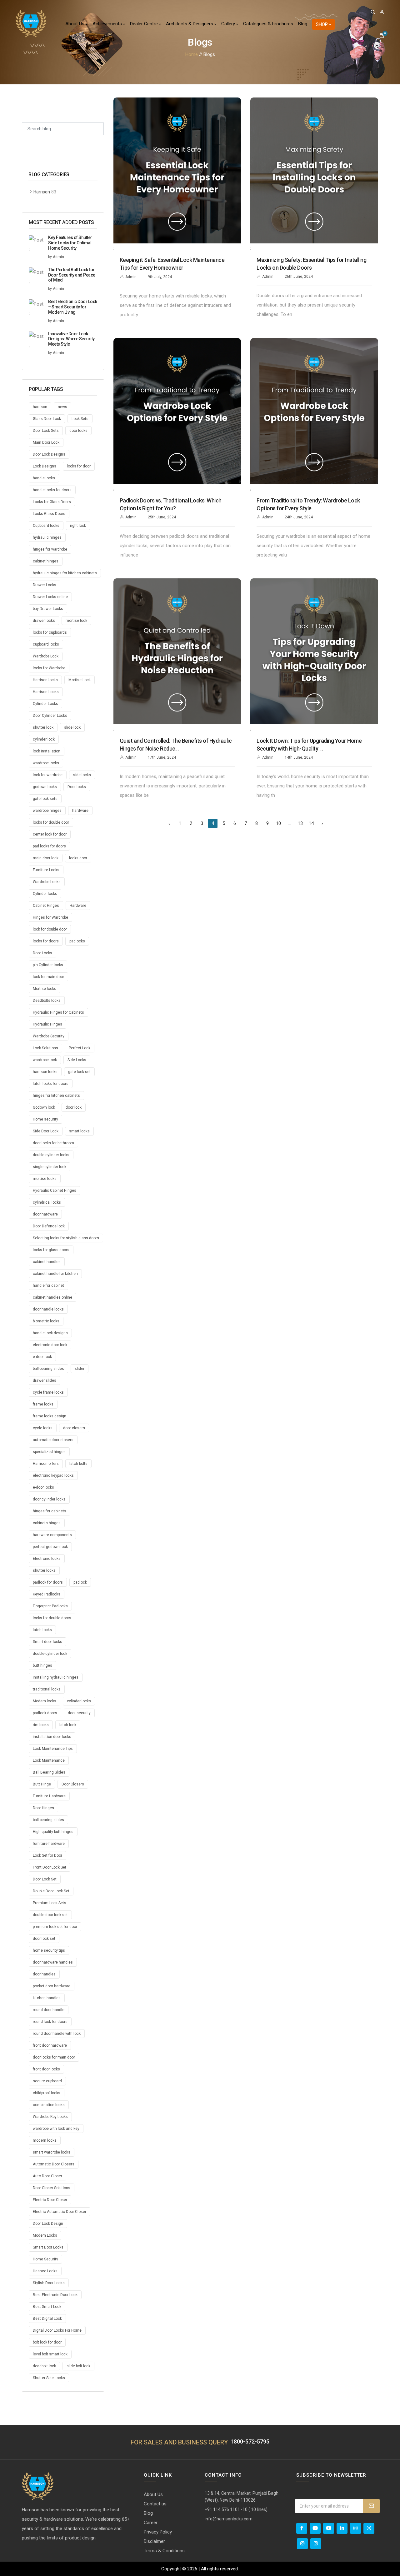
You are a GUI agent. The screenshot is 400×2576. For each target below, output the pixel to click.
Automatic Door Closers (54, 2164)
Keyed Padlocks (47, 1594)
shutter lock (43, 727)
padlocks (77, 941)
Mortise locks (45, 989)
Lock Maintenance (49, 1760)
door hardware (45, 1214)
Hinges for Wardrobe (50, 917)
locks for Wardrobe (49, 668)
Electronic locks (47, 1559)
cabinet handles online (52, 1297)
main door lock (46, 858)
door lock (74, 1107)
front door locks (46, 2069)
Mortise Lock (80, 680)
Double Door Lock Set (51, 1891)
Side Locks (77, 1060)
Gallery (229, 24)
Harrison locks (45, 680)
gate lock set (79, 1072)
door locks (78, 431)
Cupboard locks (46, 526)
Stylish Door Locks (49, 2283)
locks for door (79, 466)
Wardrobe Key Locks (50, 2117)
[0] (382, 36)
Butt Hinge (42, 1784)
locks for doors (46, 941)
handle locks (44, 478)
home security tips (49, 1950)
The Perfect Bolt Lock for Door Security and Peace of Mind (72, 275)
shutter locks (44, 1570)
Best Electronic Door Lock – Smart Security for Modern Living (73, 307)
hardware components (52, 1535)
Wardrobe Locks (47, 882)
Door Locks (42, 953)
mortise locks (45, 1179)
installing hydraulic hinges (56, 1677)
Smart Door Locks (48, 2247)
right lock (78, 526)
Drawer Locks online (50, 597)
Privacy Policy (158, 2532)
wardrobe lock (45, 1060)
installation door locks (52, 1737)
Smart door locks (47, 1642)
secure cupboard (47, 2081)
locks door (78, 858)
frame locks (43, 1404)
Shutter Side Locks (49, 2378)
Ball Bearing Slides (49, 1772)
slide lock (72, 727)
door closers (74, 1428)
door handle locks (48, 1309)
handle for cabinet (48, 1286)
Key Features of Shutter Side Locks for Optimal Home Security (70, 243)
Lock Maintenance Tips (53, 1749)
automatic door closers (53, 1440)
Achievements (108, 24)
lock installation (47, 751)
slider (80, 1369)
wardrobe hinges (47, 811)
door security (79, 1713)
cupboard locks (46, 644)
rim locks (41, 1725)
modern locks (45, 2140)
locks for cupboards (50, 632)
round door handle (49, 2010)
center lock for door (50, 834)
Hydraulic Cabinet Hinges (55, 1191)
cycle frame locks (48, 1392)
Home (192, 54)
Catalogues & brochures (268, 24)
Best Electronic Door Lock (55, 2295)
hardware (80, 811)
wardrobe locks (46, 763)
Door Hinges (43, 1808)
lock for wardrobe (48, 775)
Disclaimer (154, 2541)
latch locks (42, 1630)
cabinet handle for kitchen (55, 1274)
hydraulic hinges (47, 537)
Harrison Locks (46, 692)
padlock (80, 1582)
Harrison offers (46, 1464)
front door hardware (50, 2045)
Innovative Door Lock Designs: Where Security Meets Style (71, 339)
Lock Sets (80, 419)
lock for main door (48, 977)
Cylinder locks (45, 894)
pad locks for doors (49, 846)
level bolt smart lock (50, 2354)
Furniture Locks (46, 870)
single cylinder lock (50, 1167)
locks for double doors (52, 1618)
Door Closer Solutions (52, 2188)
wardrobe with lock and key (56, 2129)
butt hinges (42, 1665)
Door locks (77, 787)
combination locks (49, 2105)
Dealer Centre (145, 24)
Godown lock (44, 1107)
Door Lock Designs (49, 454)
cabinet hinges (46, 561)
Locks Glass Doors (49, 514)
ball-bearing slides (48, 1369)
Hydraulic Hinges (47, 1024)
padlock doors (45, 1713)
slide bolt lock (78, 2366)
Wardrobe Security (49, 1036)
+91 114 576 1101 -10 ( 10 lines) (236, 2509)
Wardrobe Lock (46, 656)
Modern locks (45, 1701)
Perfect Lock (80, 1048)
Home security (45, 1119)
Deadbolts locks (47, 1001)
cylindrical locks (47, 1202)
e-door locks (43, 1487)
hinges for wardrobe (50, 549)
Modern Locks (45, 2235)
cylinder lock (44, 739)
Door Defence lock (49, 1226)
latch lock (68, 1725)
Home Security (45, 2259)
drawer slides (45, 1380)
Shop (322, 24)
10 (278, 823)
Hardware (78, 906)
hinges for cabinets (50, 1511)
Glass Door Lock (47, 419)
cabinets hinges (47, 1523)
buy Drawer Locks (48, 609)
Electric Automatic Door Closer (60, 2212)
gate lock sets (45, 799)
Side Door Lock (46, 1131)
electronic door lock (50, 1345)
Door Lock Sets (46, 431)
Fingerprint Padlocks (50, 1606)
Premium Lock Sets (50, 1903)
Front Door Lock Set (50, 1867)
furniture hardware (49, 1844)
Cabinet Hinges (46, 906)
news (62, 407)
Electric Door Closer (50, 2200)
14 (311, 823)
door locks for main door (54, 2057)
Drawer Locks (45, 585)
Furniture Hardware (49, 1796)
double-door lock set (50, 1915)
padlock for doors (48, 1582)
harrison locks (45, 1072)
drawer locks (44, 621)
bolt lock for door (47, 2342)
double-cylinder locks (51, 1155)
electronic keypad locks (53, 1475)
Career (151, 2523)
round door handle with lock (57, 2034)
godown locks (45, 787)
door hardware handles (53, 1962)
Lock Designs (45, 466)
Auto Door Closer (47, 2176)
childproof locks (47, 2093)
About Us (75, 24)
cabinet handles (47, 1262)
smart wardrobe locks (52, 2152)
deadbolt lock (44, 2366)
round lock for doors (50, 2022)
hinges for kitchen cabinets (56, 1096)
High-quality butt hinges (53, 1832)
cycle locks (43, 1428)
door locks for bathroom (53, 1143)
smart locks (79, 1131)
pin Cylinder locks (48, 965)
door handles (44, 1974)
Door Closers (73, 1784)
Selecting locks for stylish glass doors (66, 1238)
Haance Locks (45, 2271)
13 (300, 823)
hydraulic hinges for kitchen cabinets (65, 573)
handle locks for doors (52, 490)
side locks (82, 775)
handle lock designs (50, 1333)
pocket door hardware (52, 1986)
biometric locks (46, 1321)
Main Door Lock (46, 442)
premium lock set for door (55, 1927)
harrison (40, 407)
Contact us (155, 2504)
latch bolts (78, 1464)
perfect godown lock (50, 1547)
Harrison (42, 192)
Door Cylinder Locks (50, 716)
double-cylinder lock (50, 1654)
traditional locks (47, 1689)
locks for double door (51, 822)
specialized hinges (49, 1452)
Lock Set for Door (47, 1855)
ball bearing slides (48, 1820)
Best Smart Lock (47, 2307)
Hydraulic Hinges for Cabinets (58, 1012)
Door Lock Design (48, 2224)
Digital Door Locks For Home (57, 2330)
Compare (382, 2570)
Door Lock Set (45, 1879)
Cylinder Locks (45, 704)
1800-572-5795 (250, 2441)
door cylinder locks (49, 1499)
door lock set (44, 1939)
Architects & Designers (190, 24)
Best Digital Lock (47, 2319)
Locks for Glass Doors (52, 502)
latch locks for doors (51, 1084)
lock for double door (50, 929)
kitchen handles (47, 1998)
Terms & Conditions (164, 2551)
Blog (303, 24)
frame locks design (50, 1416)
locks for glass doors (51, 1250)
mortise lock (76, 621)
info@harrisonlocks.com (229, 2519)
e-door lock (42, 1357)
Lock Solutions (45, 1048)
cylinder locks (79, 1701)
